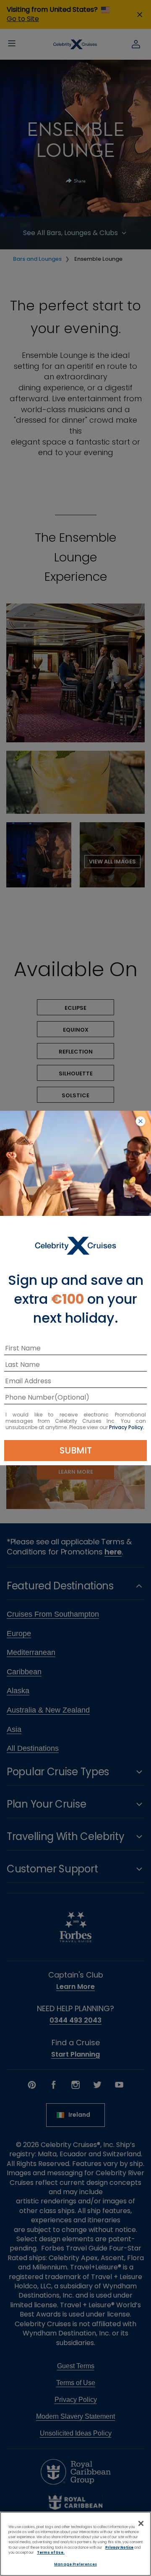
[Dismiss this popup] (141, 1122)
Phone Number (30, 1399)
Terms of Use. (51, 2552)
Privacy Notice (119, 2547)
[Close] (141, 2523)
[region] (75, 2544)
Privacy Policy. (127, 1427)
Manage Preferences (75, 2564)
